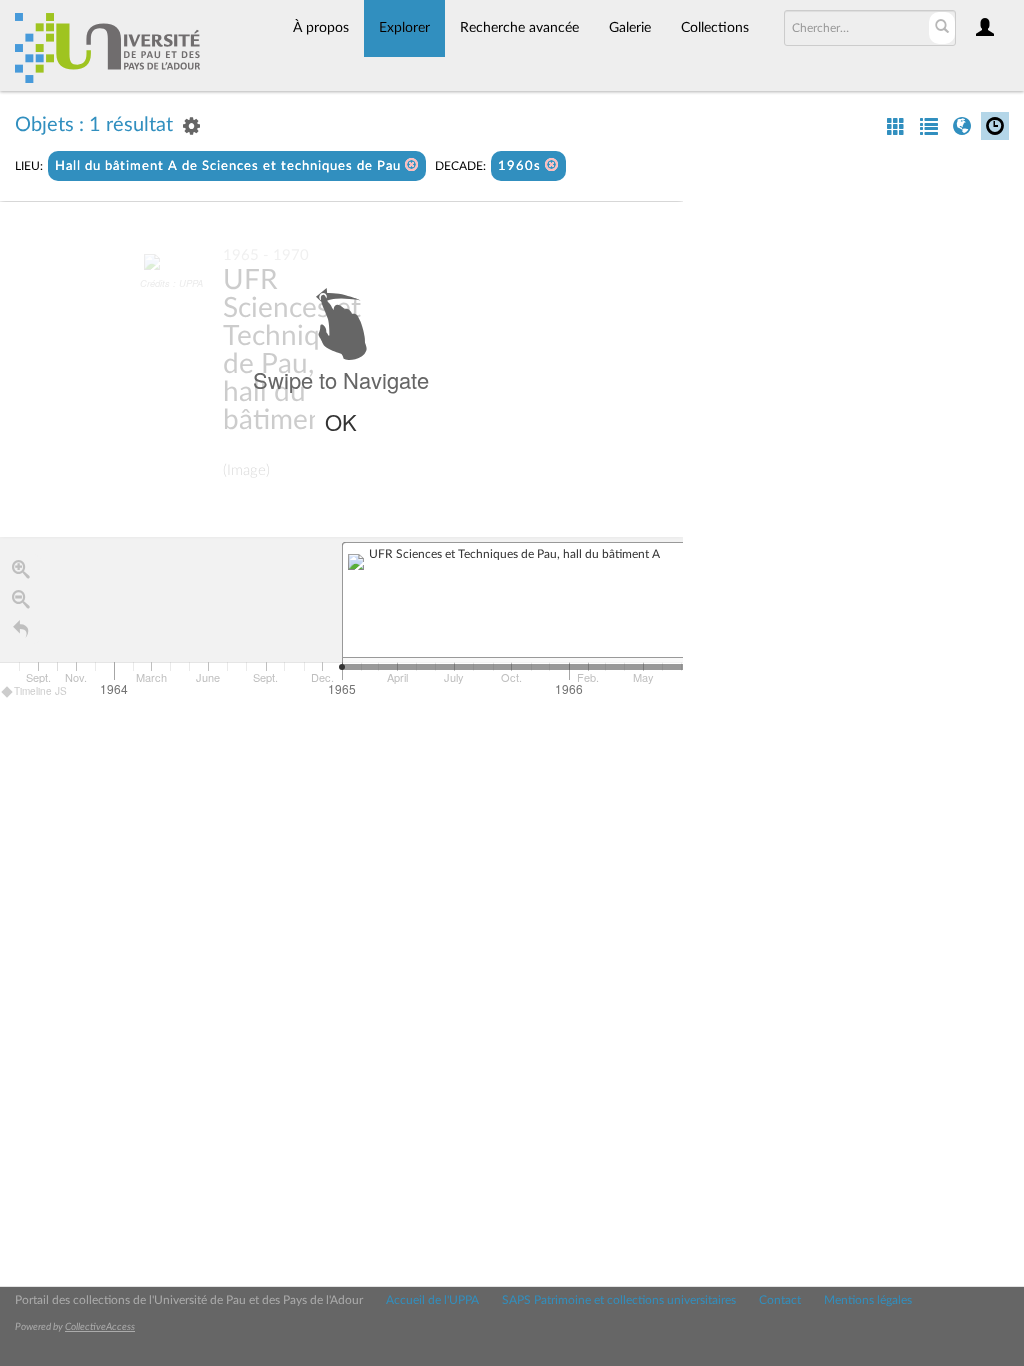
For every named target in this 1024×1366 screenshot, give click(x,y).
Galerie (630, 28)
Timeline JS (40, 691)
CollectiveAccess (100, 1327)
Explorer (404, 28)
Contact (780, 1300)
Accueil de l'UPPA (432, 1300)
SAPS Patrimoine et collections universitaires (619, 1300)
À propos (321, 28)
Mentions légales (868, 1300)
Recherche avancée (519, 28)
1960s (521, 166)
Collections (715, 28)
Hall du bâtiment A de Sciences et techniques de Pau (230, 166)
